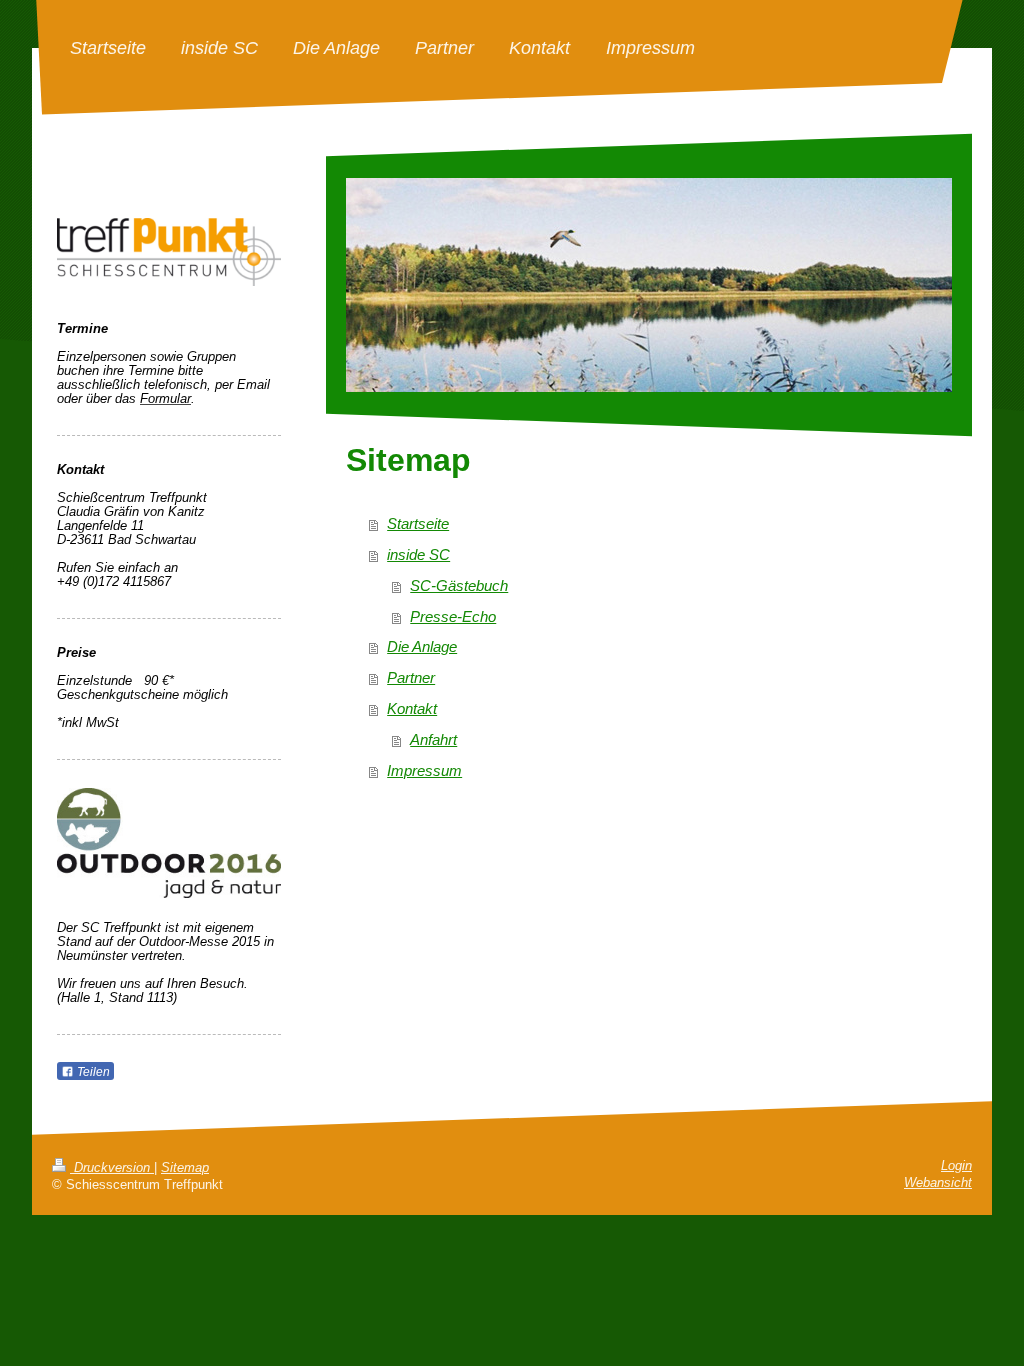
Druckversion (112, 1168)
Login (956, 1166)
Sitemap (185, 1168)
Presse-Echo (453, 616)
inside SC (418, 554)
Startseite (418, 523)
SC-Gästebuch (459, 585)
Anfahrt (433, 739)
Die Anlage (422, 646)
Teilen (92, 1072)
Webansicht (938, 1183)
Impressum (424, 770)
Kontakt (412, 708)
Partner (411, 677)
